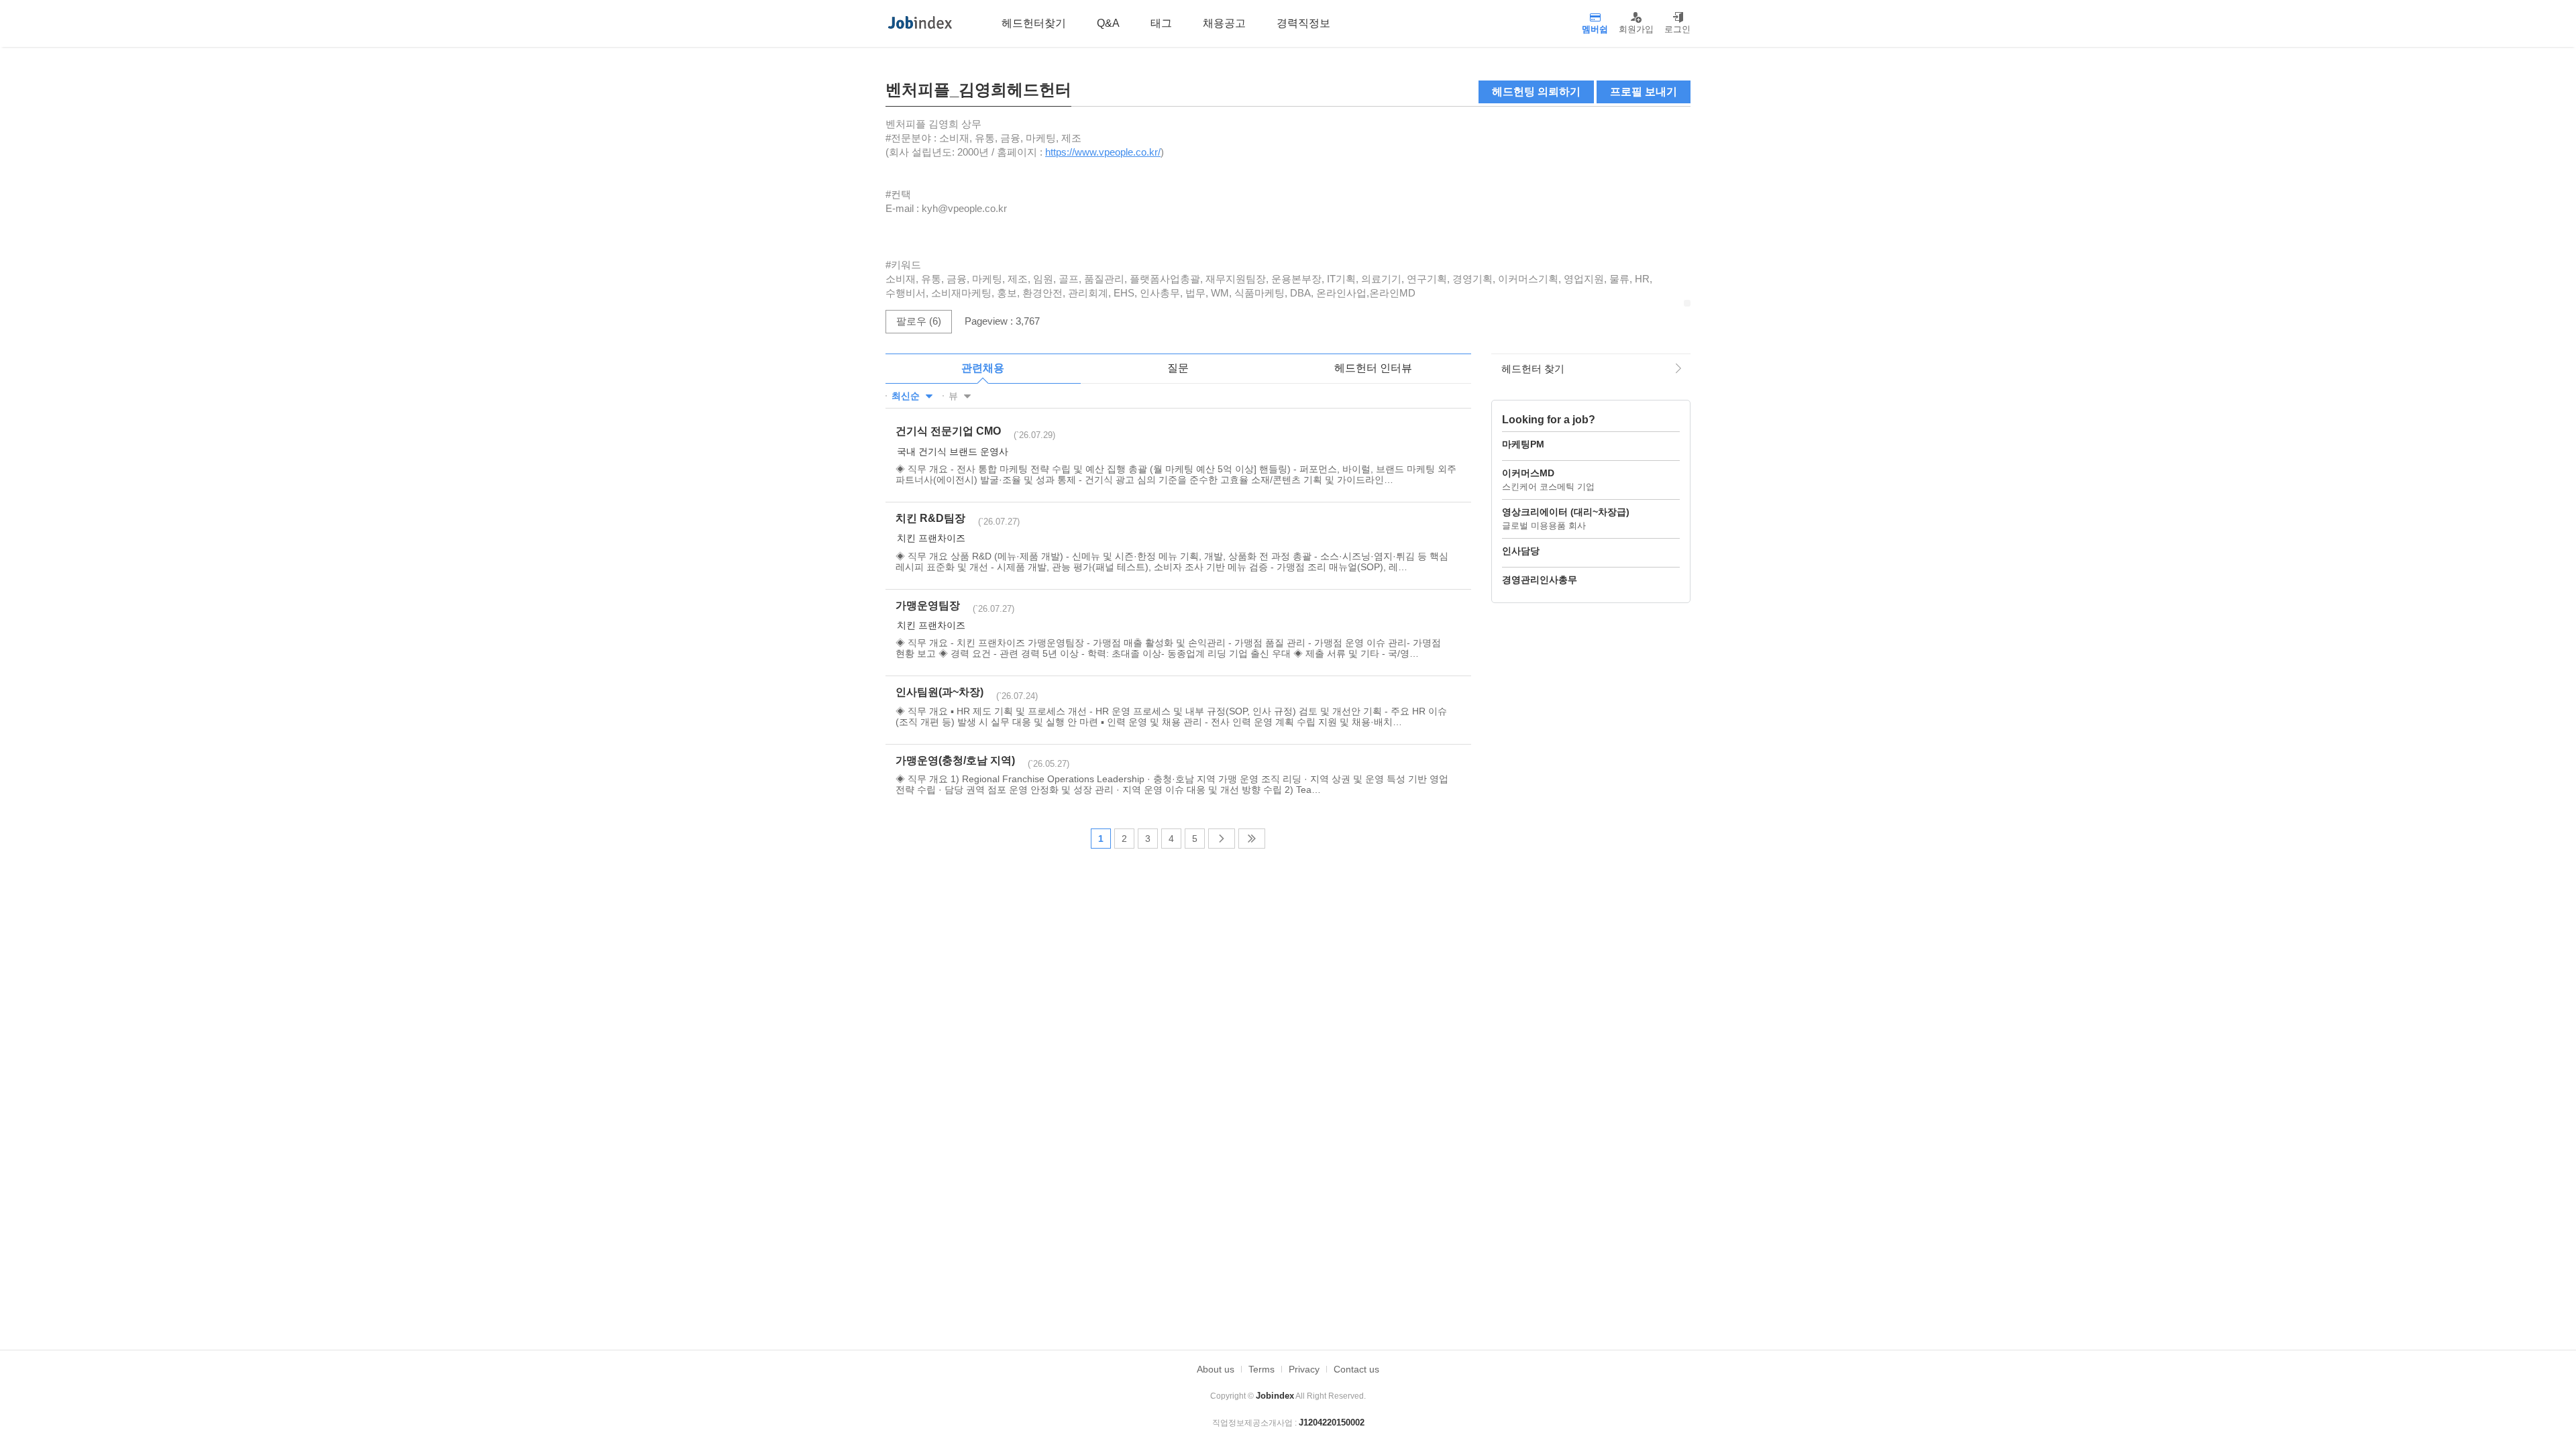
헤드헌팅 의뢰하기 (1536, 92)
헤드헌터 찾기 (1533, 369)
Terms (1262, 1369)
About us (1216, 1369)
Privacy (1304, 1369)
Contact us (1356, 1369)
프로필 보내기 (1644, 92)
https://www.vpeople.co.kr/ (1103, 152)
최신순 (907, 396)
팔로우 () (919, 321)
